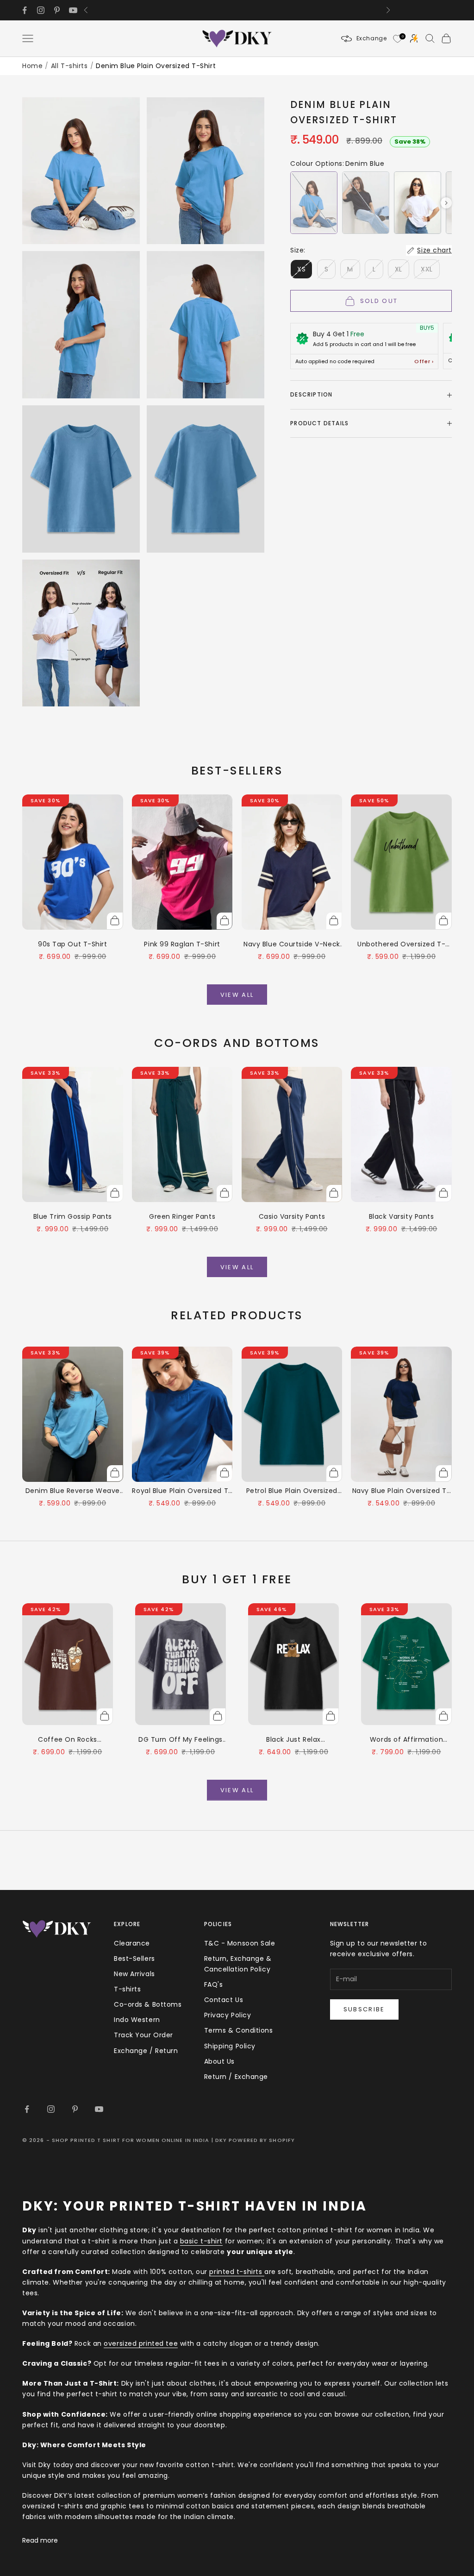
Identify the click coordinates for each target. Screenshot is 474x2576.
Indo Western (137, 2020)
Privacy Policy (228, 2015)
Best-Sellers (134, 1959)
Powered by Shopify (262, 2140)
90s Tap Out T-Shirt (73, 944)
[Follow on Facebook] (25, 10)
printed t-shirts (237, 2272)
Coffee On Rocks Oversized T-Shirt (68, 1740)
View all (237, 995)
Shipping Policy (230, 2046)
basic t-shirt (201, 2241)
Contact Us (224, 2000)
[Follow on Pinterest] (57, 10)
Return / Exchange (236, 2077)
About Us (219, 2061)
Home (32, 66)
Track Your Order (143, 2035)
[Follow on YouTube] (73, 10)
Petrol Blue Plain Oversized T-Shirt (292, 1491)
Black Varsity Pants (402, 1216)
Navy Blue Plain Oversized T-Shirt (402, 1491)
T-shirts (127, 1989)
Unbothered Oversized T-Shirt (401, 945)
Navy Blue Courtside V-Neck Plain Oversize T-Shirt (292, 945)
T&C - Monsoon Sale (240, 1943)
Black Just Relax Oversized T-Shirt (294, 1740)
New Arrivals (134, 1974)
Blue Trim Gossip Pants (73, 1216)
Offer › (424, 362)
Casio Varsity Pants (292, 1216)
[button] (314, 203)
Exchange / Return (146, 2051)
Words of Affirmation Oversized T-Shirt (406, 1740)
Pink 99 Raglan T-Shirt (182, 944)
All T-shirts (69, 66)
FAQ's (214, 1984)
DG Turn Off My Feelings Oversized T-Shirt (181, 1740)
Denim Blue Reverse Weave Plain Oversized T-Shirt (73, 1491)
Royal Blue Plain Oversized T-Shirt (182, 1491)
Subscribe (364, 2009)
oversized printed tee (141, 2343)
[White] (418, 203)
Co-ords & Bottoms (148, 2004)
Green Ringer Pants (182, 1216)
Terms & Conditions (239, 2030)
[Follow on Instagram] (41, 10)
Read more (40, 2540)
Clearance (132, 1943)
